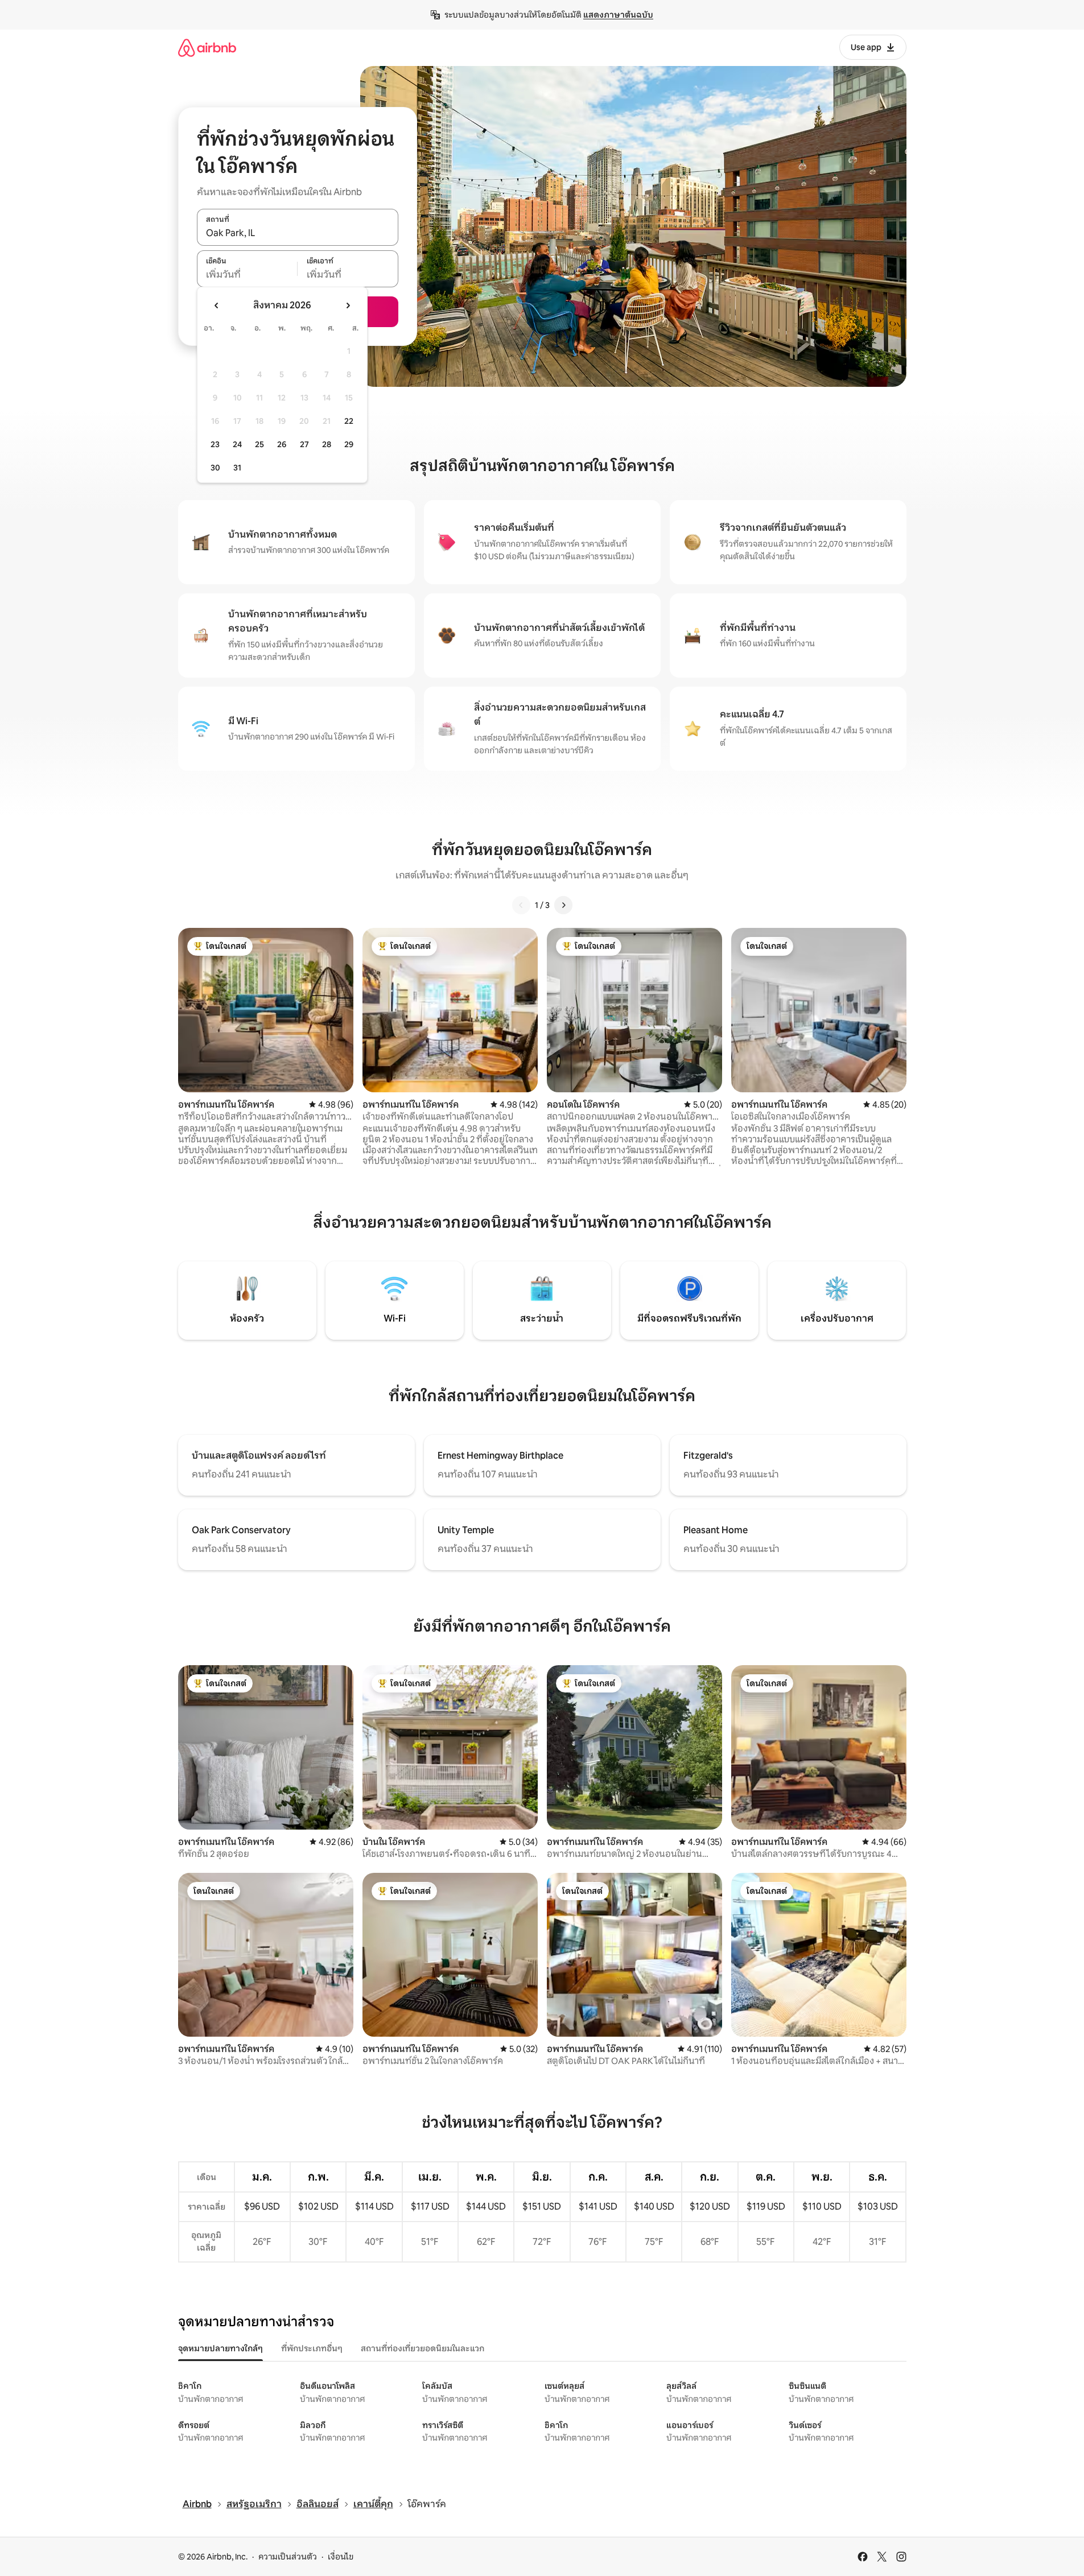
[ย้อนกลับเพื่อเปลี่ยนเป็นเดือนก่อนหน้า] (217, 306)
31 (237, 468)
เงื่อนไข (341, 2557)
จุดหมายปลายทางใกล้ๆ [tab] (220, 2348)
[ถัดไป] (563, 905)
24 (237, 444)
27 (304, 444)
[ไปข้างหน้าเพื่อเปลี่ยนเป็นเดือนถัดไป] (348, 306)
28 (327, 444)
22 (349, 421)
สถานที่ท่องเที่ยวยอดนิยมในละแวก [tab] (423, 2348)
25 (259, 444)
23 (215, 444)
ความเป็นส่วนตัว (288, 2557)
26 (282, 444)
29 (349, 444)
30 (215, 468)
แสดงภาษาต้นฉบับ (618, 15)
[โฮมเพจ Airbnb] (207, 48)
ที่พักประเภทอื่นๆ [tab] (312, 2348)
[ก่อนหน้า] (521, 905)
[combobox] (298, 233)
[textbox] (247, 275)
